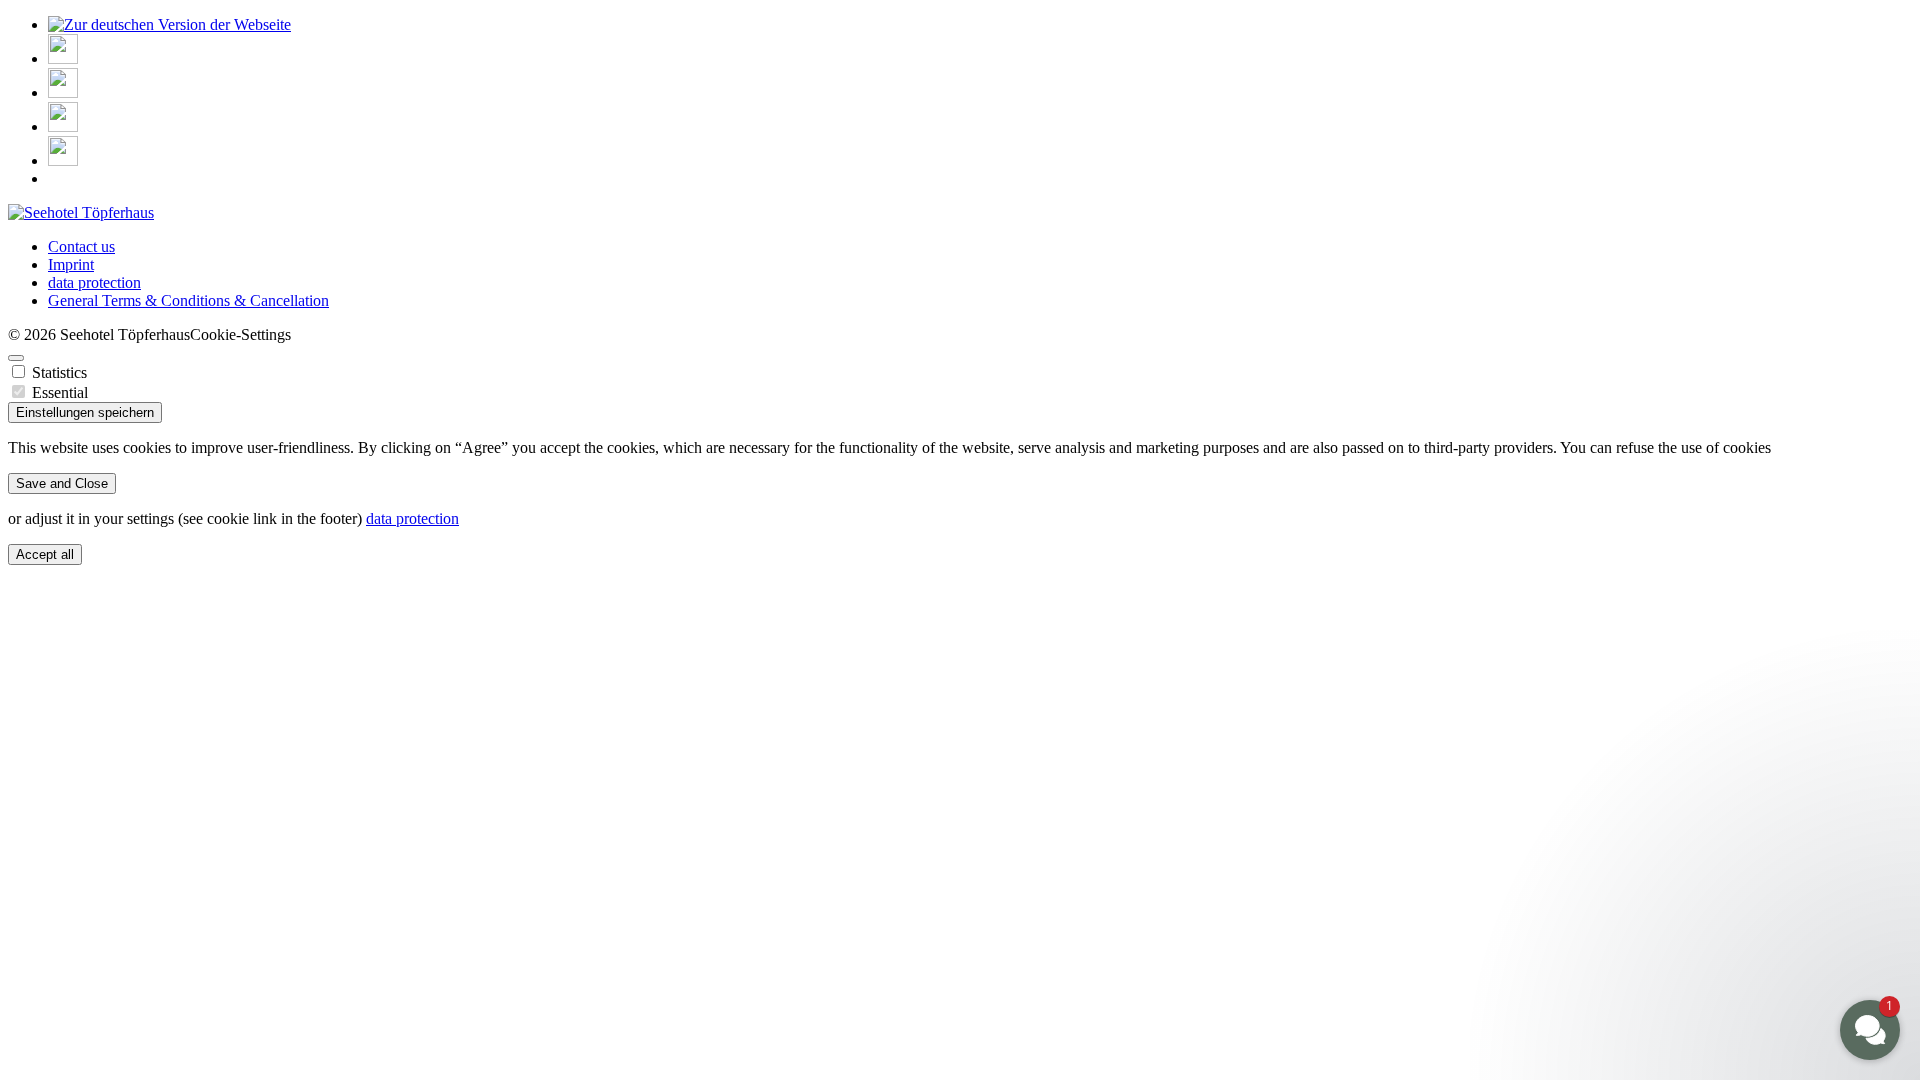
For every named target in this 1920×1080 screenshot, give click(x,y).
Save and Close (62, 483)
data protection (94, 282)
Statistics (59, 372)
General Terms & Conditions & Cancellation (188, 300)
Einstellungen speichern (85, 412)
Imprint (71, 264)
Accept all (45, 554)
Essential (60, 392)
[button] (1750, 879)
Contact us (81, 246)
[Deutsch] (169, 24)
